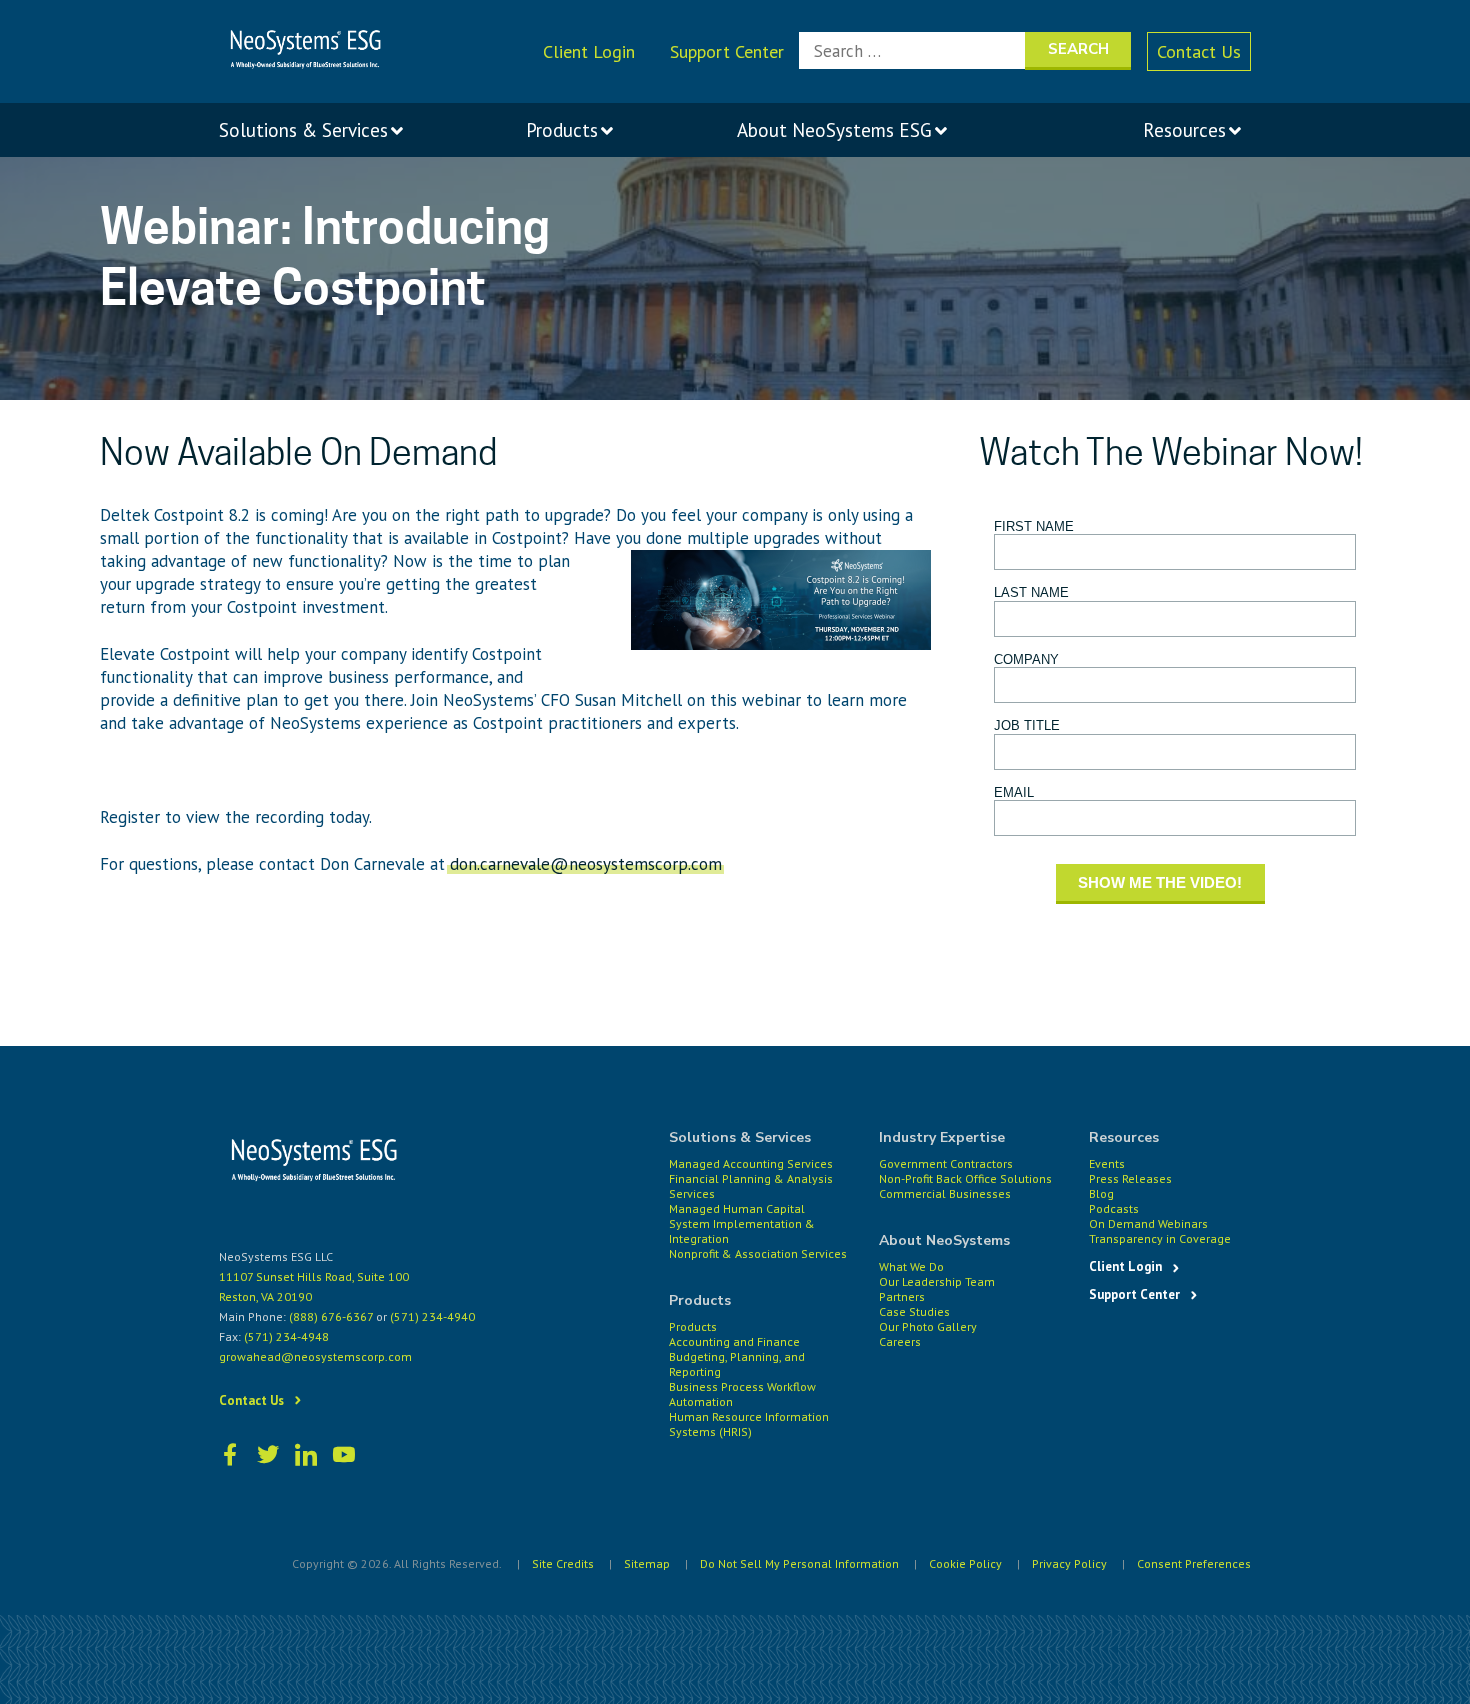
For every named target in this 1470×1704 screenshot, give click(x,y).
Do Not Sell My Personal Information (799, 1563)
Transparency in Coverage (1160, 1238)
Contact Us (1199, 51)
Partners (902, 1296)
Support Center (727, 51)
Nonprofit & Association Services (758, 1253)
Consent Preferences (1194, 1563)
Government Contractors (946, 1163)
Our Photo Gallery (928, 1326)
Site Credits (563, 1563)
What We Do (911, 1266)
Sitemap (647, 1563)
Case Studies (914, 1311)
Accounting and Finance (734, 1341)
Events (1107, 1163)
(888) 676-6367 (331, 1316)
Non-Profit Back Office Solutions (965, 1178)
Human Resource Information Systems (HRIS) (749, 1424)
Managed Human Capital (737, 1208)
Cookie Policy (965, 1563)
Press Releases (1130, 1178)
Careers (900, 1341)
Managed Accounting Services (751, 1163)
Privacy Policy (1069, 1563)
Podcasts (1114, 1208)
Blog (1101, 1193)
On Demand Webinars (1148, 1223)
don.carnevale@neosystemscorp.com (586, 864)
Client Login (589, 51)
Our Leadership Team (937, 1281)
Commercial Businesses (945, 1193)
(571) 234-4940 (432, 1316)
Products (693, 1326)
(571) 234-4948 (286, 1336)
